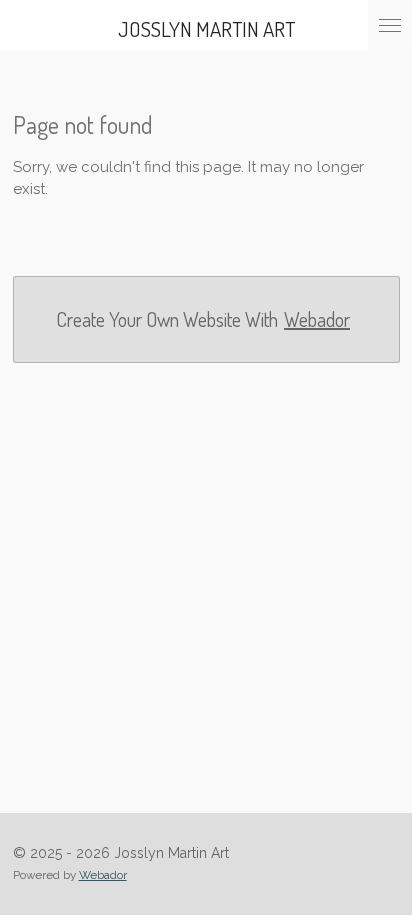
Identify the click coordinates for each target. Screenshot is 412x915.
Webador (317, 319)
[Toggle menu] (390, 25)
